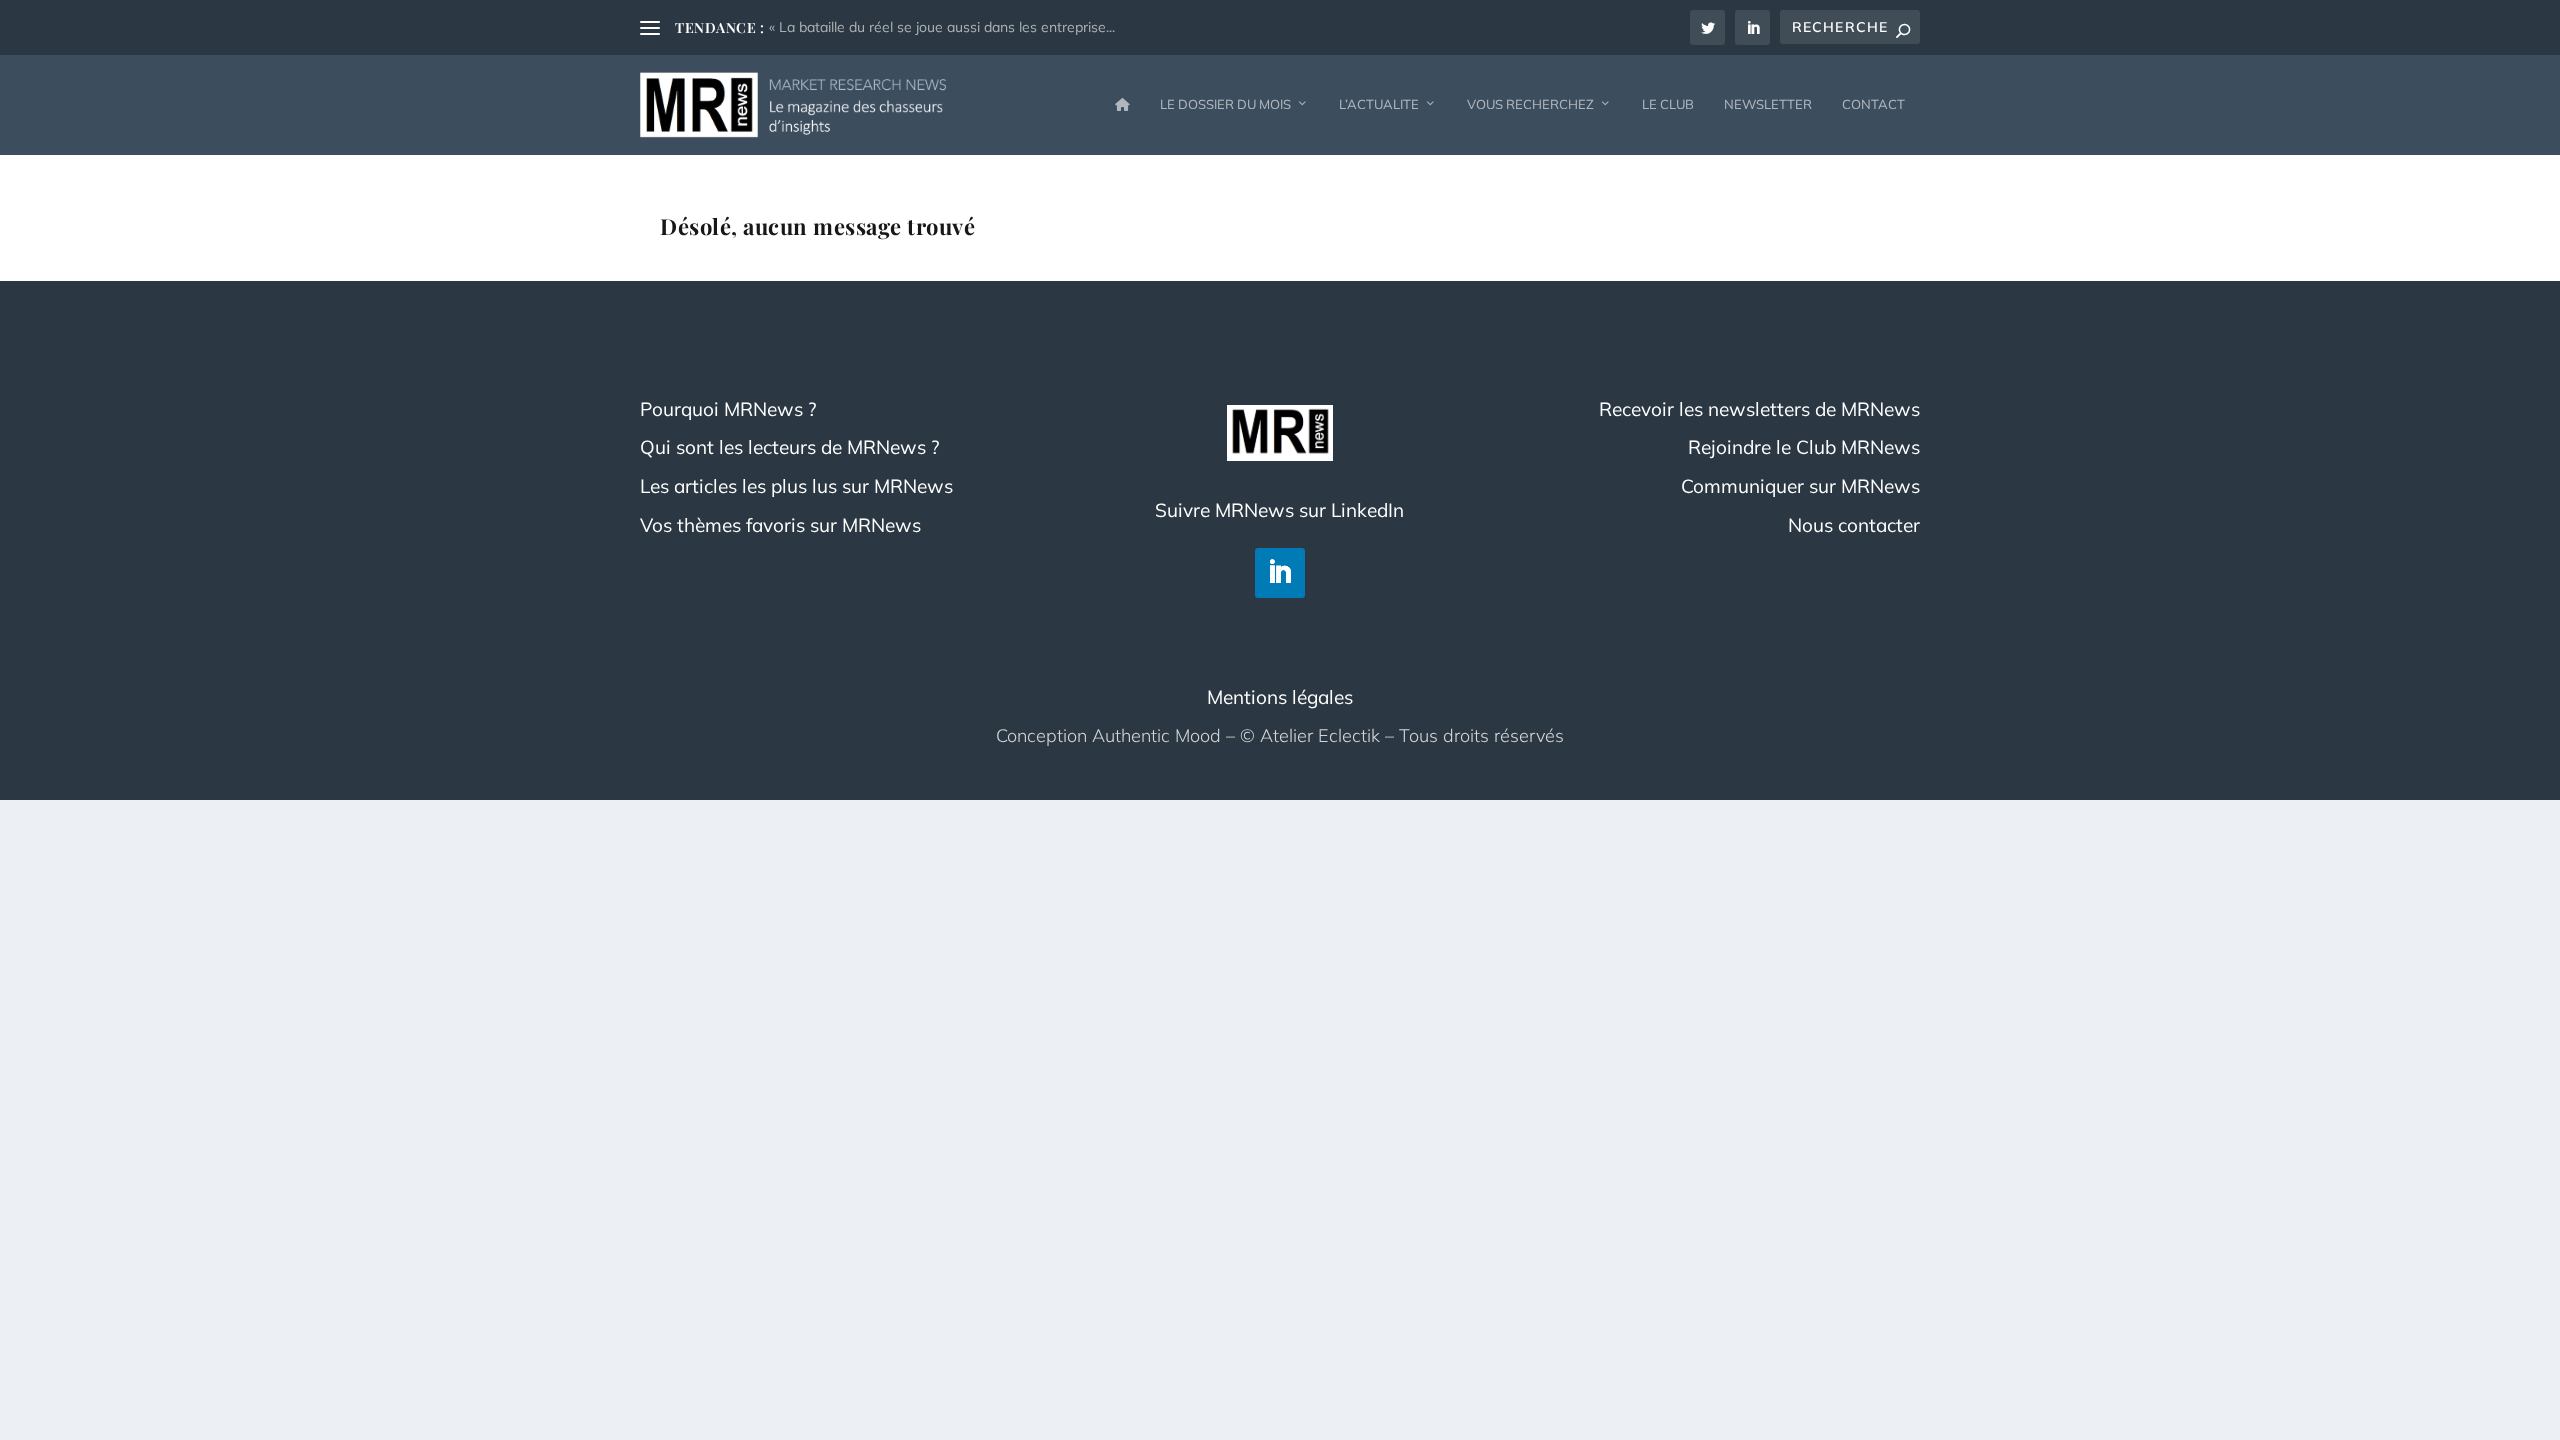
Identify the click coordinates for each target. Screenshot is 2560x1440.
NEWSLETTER (1768, 104)
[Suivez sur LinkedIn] (1280, 573)
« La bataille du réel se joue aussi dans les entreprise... (942, 27)
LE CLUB (1668, 104)
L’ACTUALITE (1379, 104)
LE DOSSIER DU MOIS (1225, 104)
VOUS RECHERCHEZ (1530, 104)
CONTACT (1873, 104)
